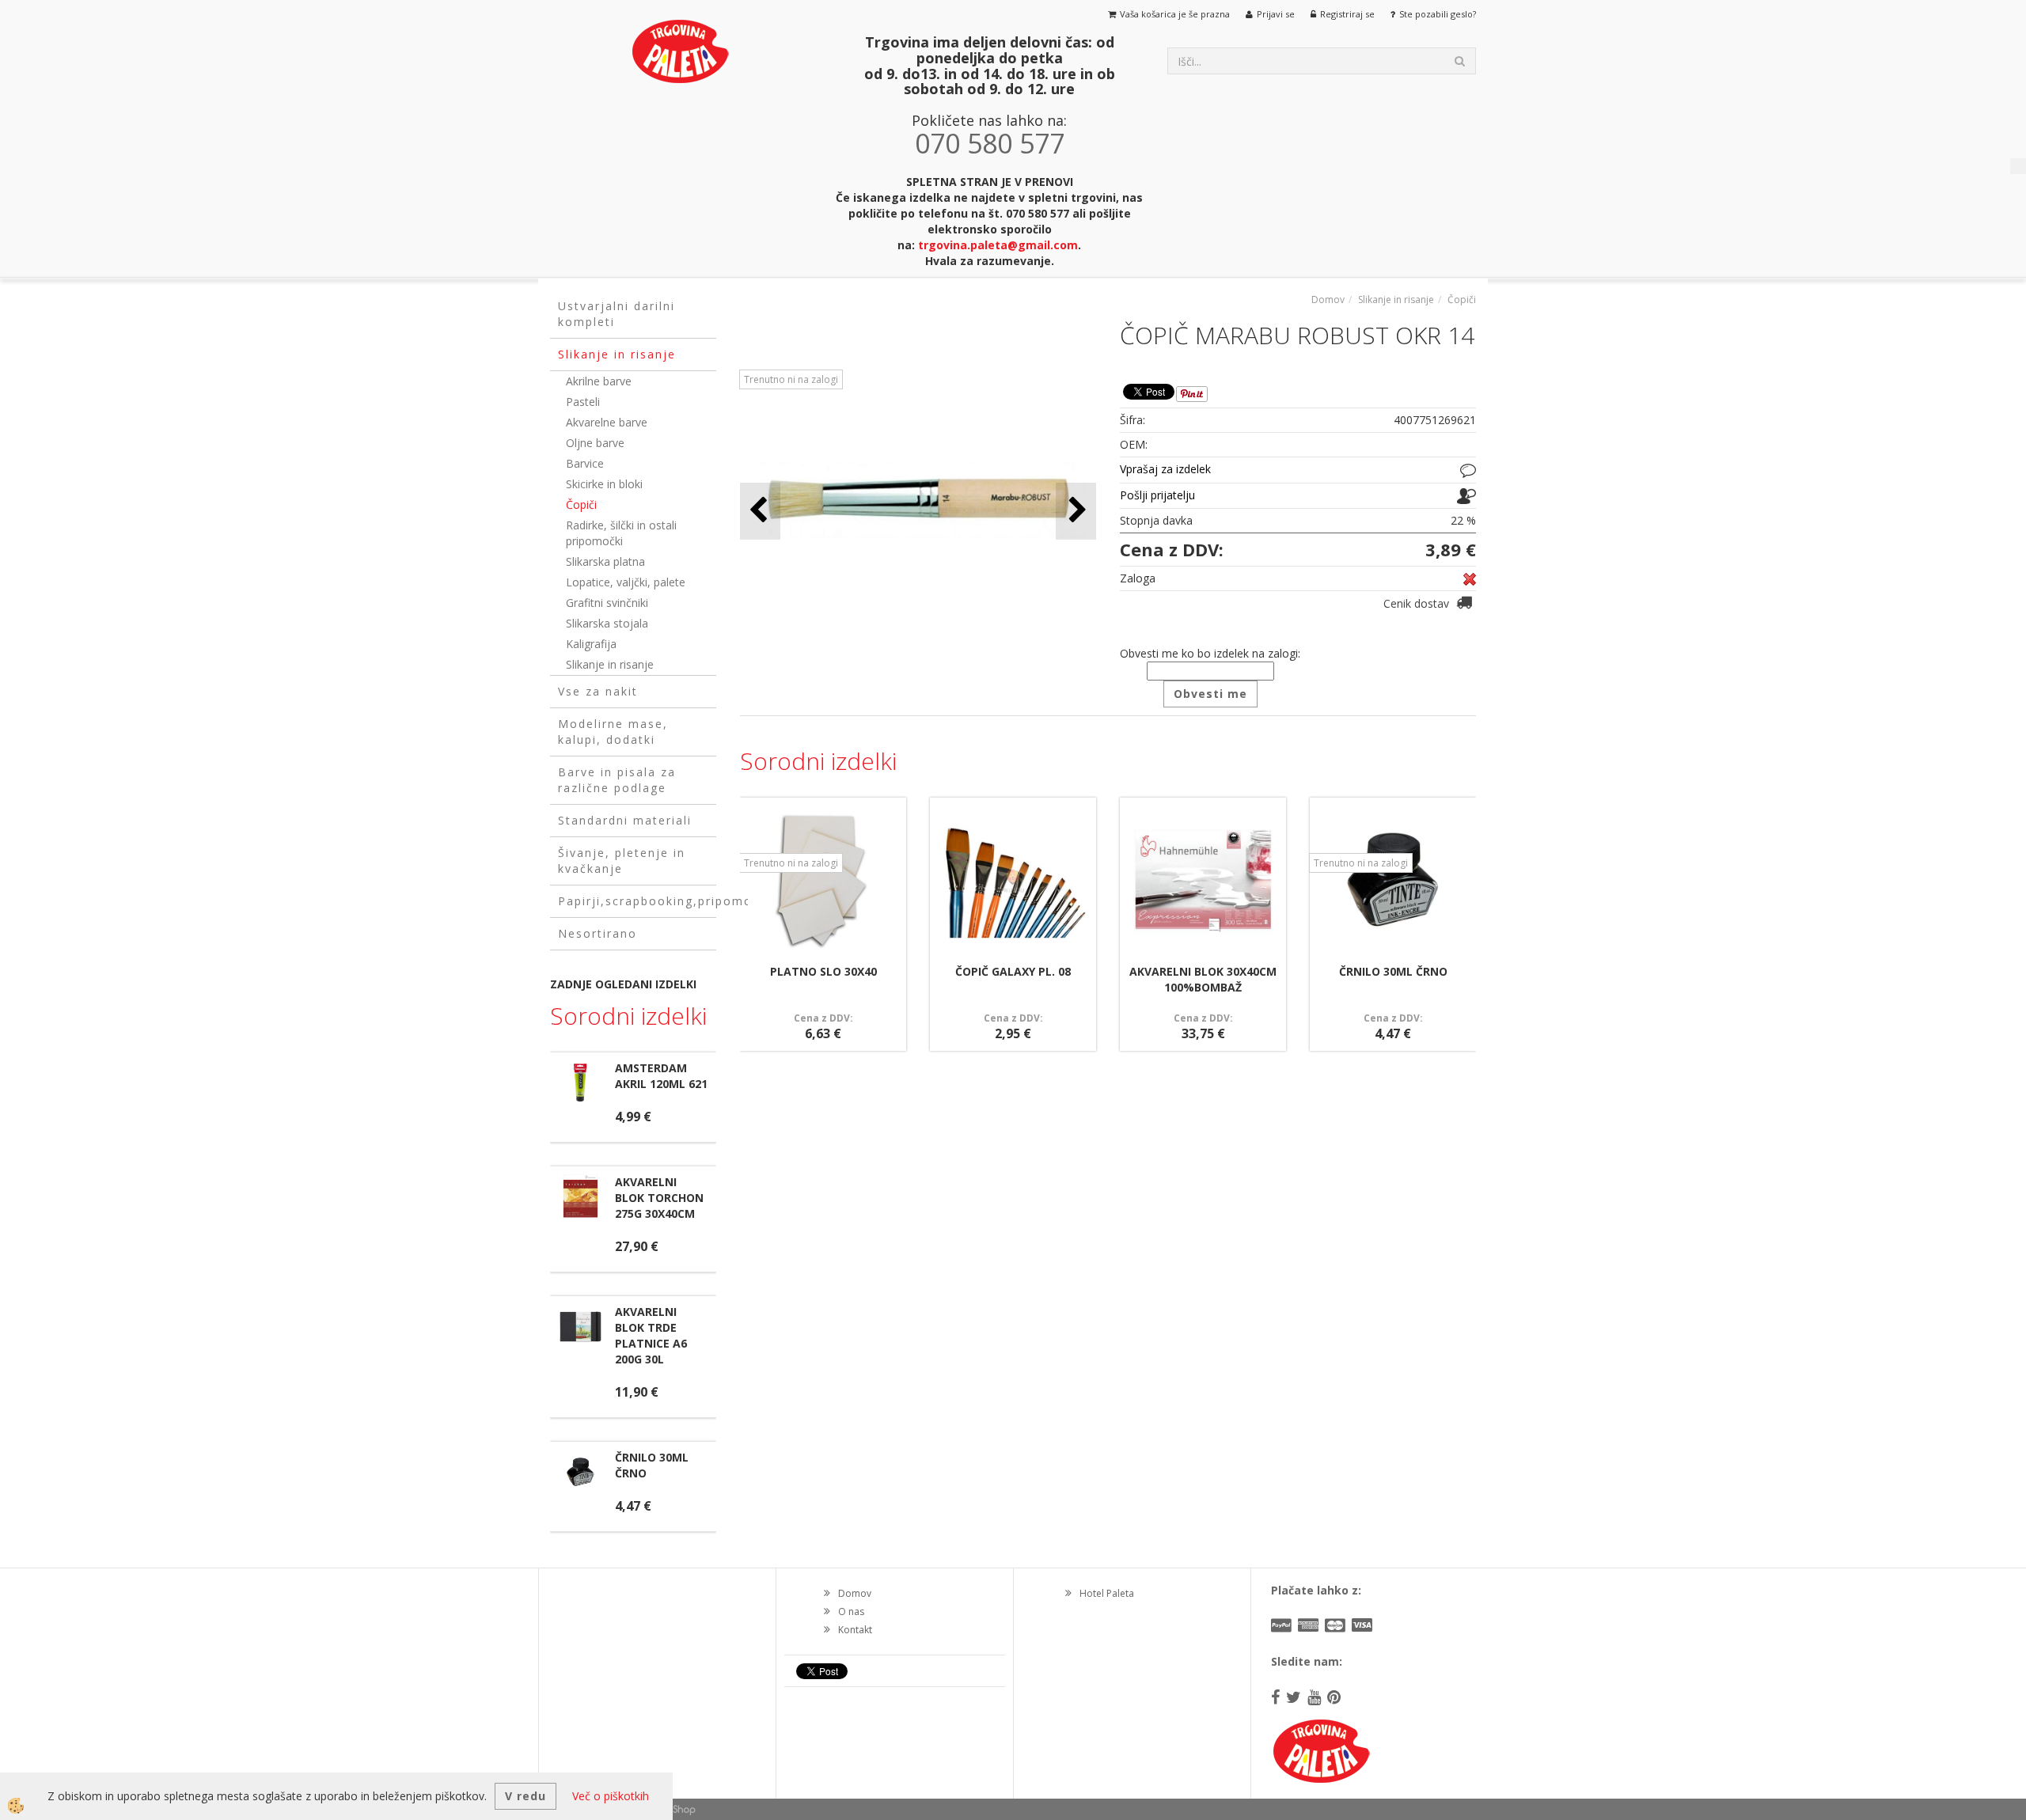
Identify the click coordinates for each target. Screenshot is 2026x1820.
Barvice (585, 463)
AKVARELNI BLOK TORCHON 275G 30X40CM (659, 1198)
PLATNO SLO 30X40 (823, 971)
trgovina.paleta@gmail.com (998, 245)
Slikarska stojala (607, 623)
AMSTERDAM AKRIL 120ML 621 (661, 1076)
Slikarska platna (605, 561)
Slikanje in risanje (610, 664)
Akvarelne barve (607, 422)
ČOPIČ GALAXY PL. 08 (1013, 971)
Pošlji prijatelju (1157, 495)
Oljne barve (595, 443)
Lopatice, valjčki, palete (626, 582)
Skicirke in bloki (604, 484)
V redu (525, 1796)
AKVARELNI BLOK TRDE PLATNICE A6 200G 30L (651, 1335)
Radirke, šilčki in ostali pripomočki (621, 533)
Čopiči (581, 504)
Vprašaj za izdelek (1165, 469)
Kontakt (855, 1630)
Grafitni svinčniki (607, 603)
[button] (1076, 511)
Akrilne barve (599, 381)
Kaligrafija (591, 644)
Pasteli (583, 402)
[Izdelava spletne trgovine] (680, 1809)
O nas (851, 1611)
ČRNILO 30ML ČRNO (1393, 971)
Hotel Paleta (1107, 1593)
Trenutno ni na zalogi (791, 379)
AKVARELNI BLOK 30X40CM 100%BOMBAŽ (1203, 979)
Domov (1328, 300)
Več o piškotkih (611, 1796)
